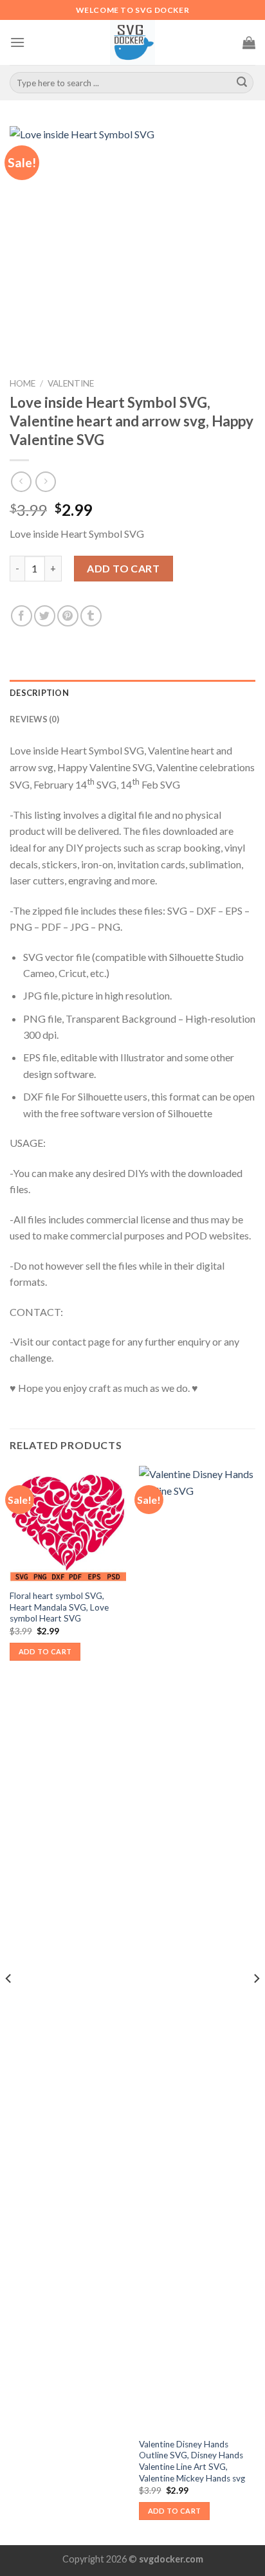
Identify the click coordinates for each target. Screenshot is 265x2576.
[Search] (242, 83)
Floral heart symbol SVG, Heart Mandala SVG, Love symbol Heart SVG (59, 1607)
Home (23, 383)
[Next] (256, 2004)
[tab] (132, 693)
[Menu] (17, 42)
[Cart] (249, 42)
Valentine (71, 383)
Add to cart (123, 568)
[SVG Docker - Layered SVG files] (132, 42)
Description (39, 693)
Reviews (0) (34, 719)
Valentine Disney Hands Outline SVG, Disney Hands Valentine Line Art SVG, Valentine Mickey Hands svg (192, 2461)
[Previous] (9, 2004)
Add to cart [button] (45, 1651)
